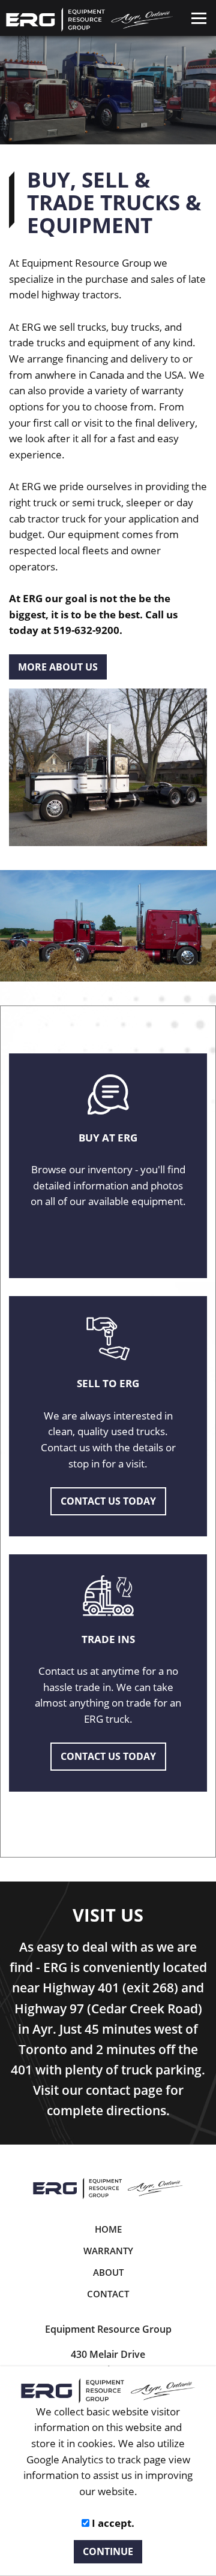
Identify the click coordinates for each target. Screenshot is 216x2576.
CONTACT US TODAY (108, 1501)
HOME (108, 2229)
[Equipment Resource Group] (108, 2188)
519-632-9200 (86, 630)
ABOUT (108, 2272)
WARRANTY (108, 2251)
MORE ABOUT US (58, 667)
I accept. (112, 2523)
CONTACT (108, 2294)
